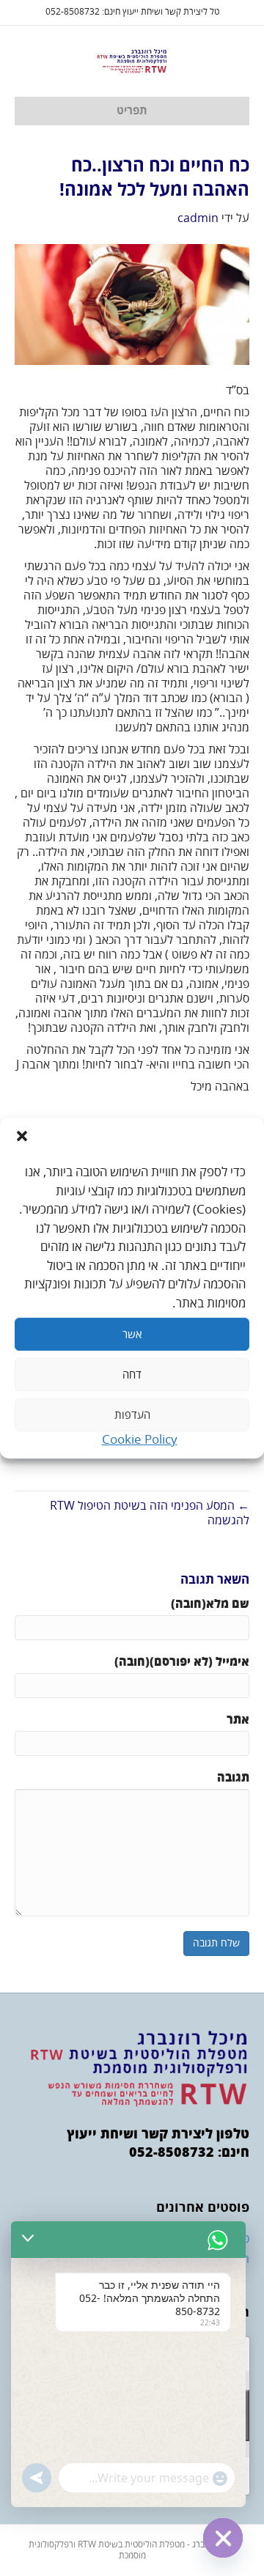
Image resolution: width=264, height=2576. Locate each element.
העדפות (132, 1415)
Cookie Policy (140, 1440)
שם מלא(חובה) (210, 1604)
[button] (22, 1136)
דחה (132, 1375)
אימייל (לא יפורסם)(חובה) (182, 1662)
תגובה (233, 1778)
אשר (132, 1335)
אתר (238, 1720)
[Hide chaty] (223, 2538)
